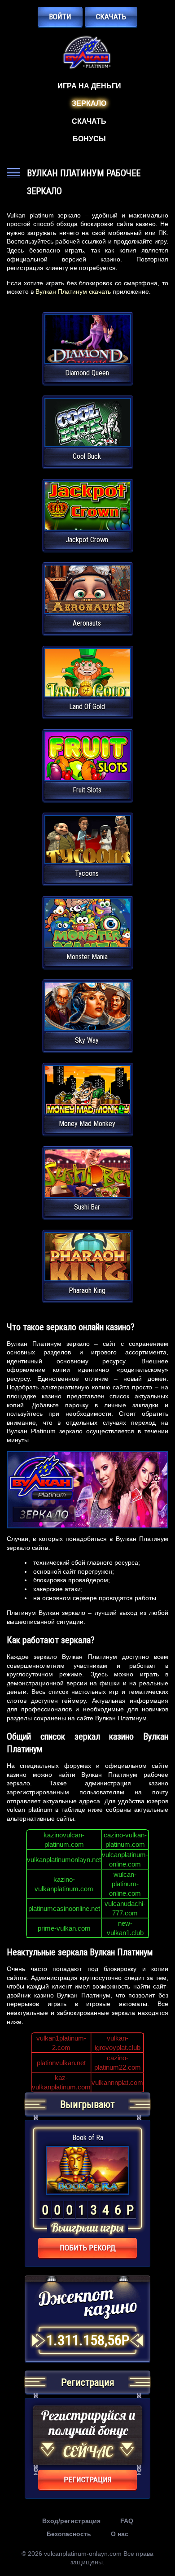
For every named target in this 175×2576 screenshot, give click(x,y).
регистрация (88, 2480)
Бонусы (89, 139)
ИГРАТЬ (88, 333)
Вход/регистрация (71, 2521)
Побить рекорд (88, 2248)
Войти (60, 17)
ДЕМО (87, 350)
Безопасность (69, 2534)
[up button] (155, 2545)
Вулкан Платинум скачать (73, 292)
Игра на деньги (89, 86)
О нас (120, 2534)
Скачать (111, 17)
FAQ (127, 2521)
